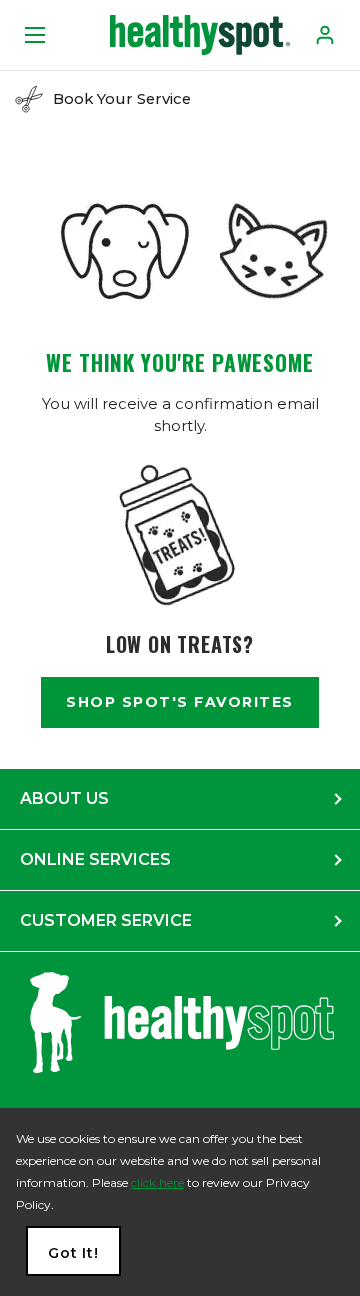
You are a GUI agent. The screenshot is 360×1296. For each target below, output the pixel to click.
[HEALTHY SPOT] (200, 35)
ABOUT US (64, 798)
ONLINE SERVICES (95, 859)
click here (157, 1182)
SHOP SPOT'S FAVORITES (180, 702)
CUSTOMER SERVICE (106, 920)
